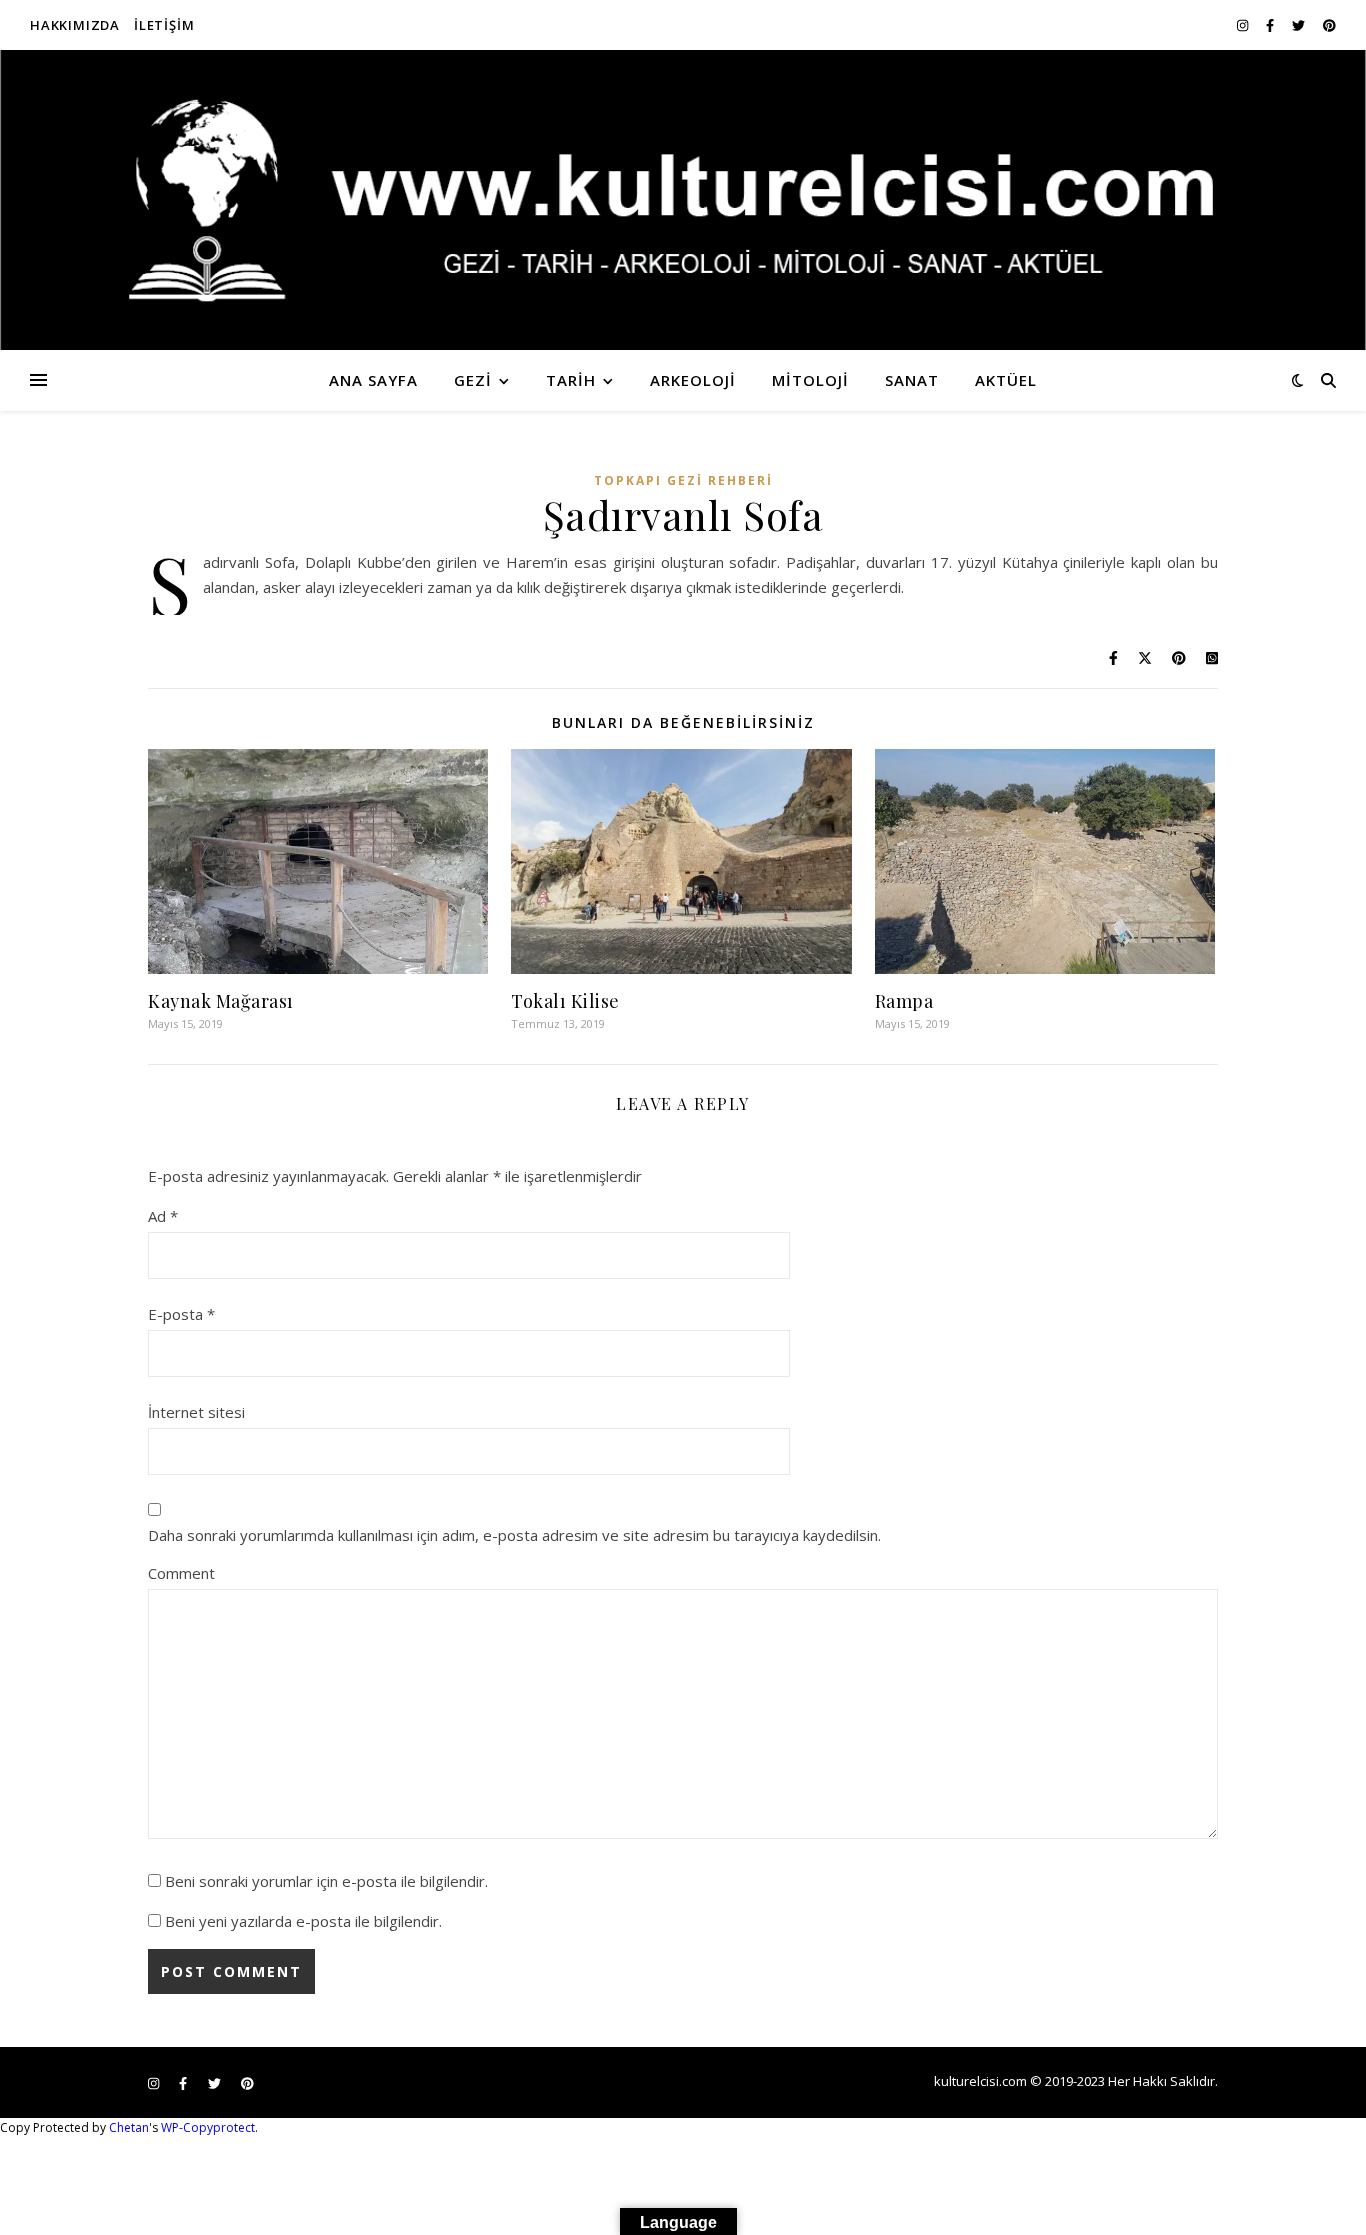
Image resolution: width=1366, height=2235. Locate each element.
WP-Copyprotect (208, 2127)
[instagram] (1244, 25)
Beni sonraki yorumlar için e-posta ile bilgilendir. (326, 1881)
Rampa (904, 1001)
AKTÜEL (1006, 380)
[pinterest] (1329, 25)
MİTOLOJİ (810, 380)
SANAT (912, 380)
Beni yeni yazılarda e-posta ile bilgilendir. (303, 1921)
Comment (181, 1573)
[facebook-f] (1271, 25)
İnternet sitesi (196, 1412)
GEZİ (473, 380)
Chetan (129, 2127)
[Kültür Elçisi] (683, 200)
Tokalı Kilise (565, 1001)
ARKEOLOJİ (693, 380)
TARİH (571, 380)
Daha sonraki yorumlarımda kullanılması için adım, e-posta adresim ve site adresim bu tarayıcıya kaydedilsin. (514, 1535)
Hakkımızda (75, 25)
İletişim (164, 25)
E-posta (181, 1314)
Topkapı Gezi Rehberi (683, 480)
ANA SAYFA (373, 380)
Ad (163, 1216)
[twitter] (1300, 25)
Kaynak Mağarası (221, 1001)
